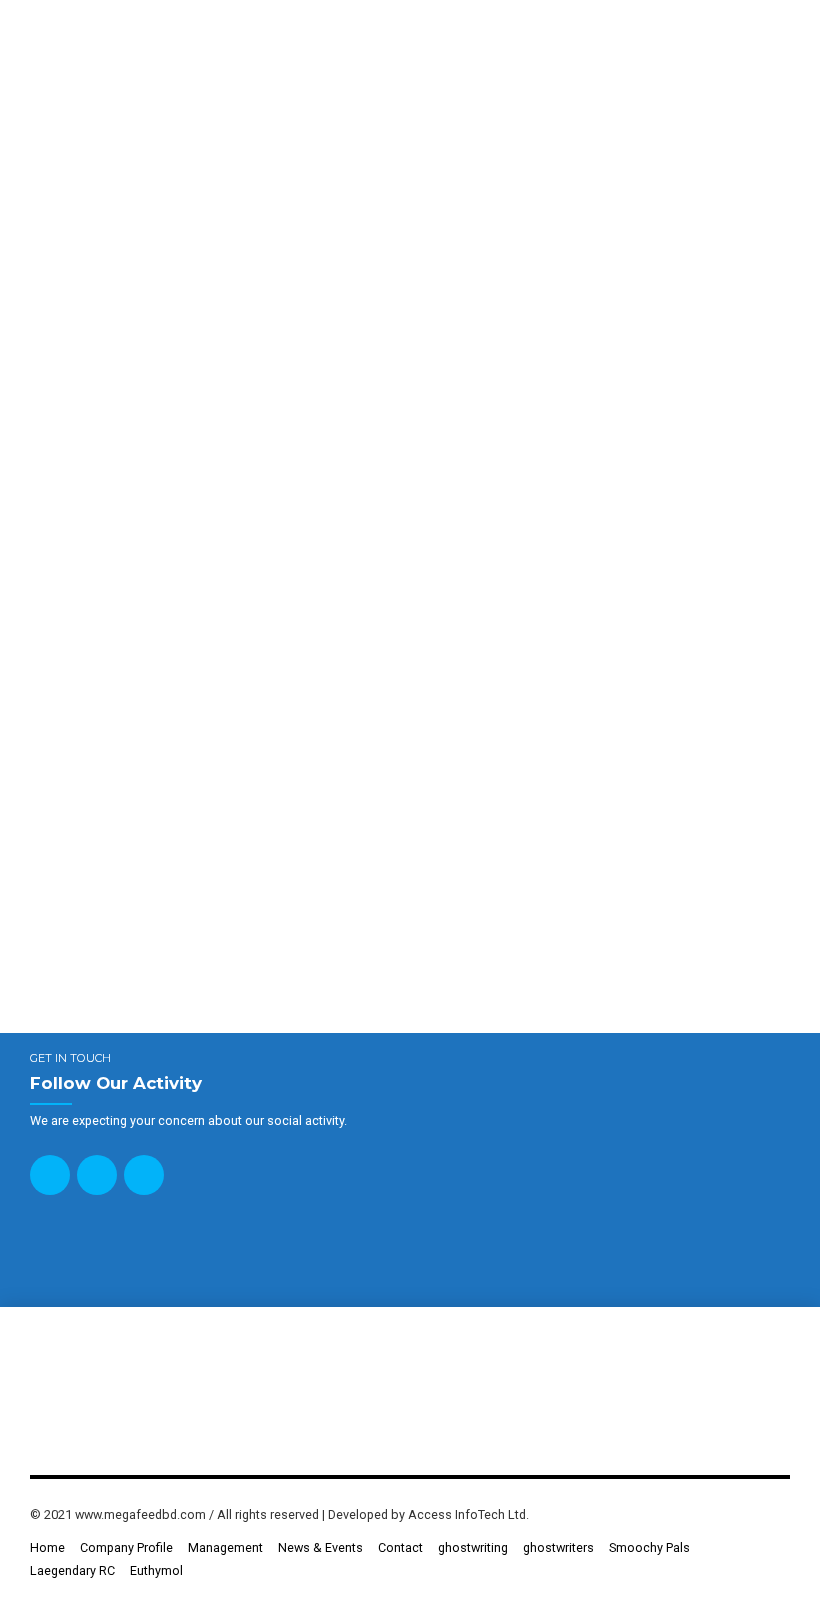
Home (47, 1547)
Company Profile (126, 1547)
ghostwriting (473, 1547)
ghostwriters (558, 1547)
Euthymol (156, 1570)
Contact (400, 1547)
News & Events (320, 1547)
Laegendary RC (72, 1570)
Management (225, 1547)
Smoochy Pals (649, 1547)
